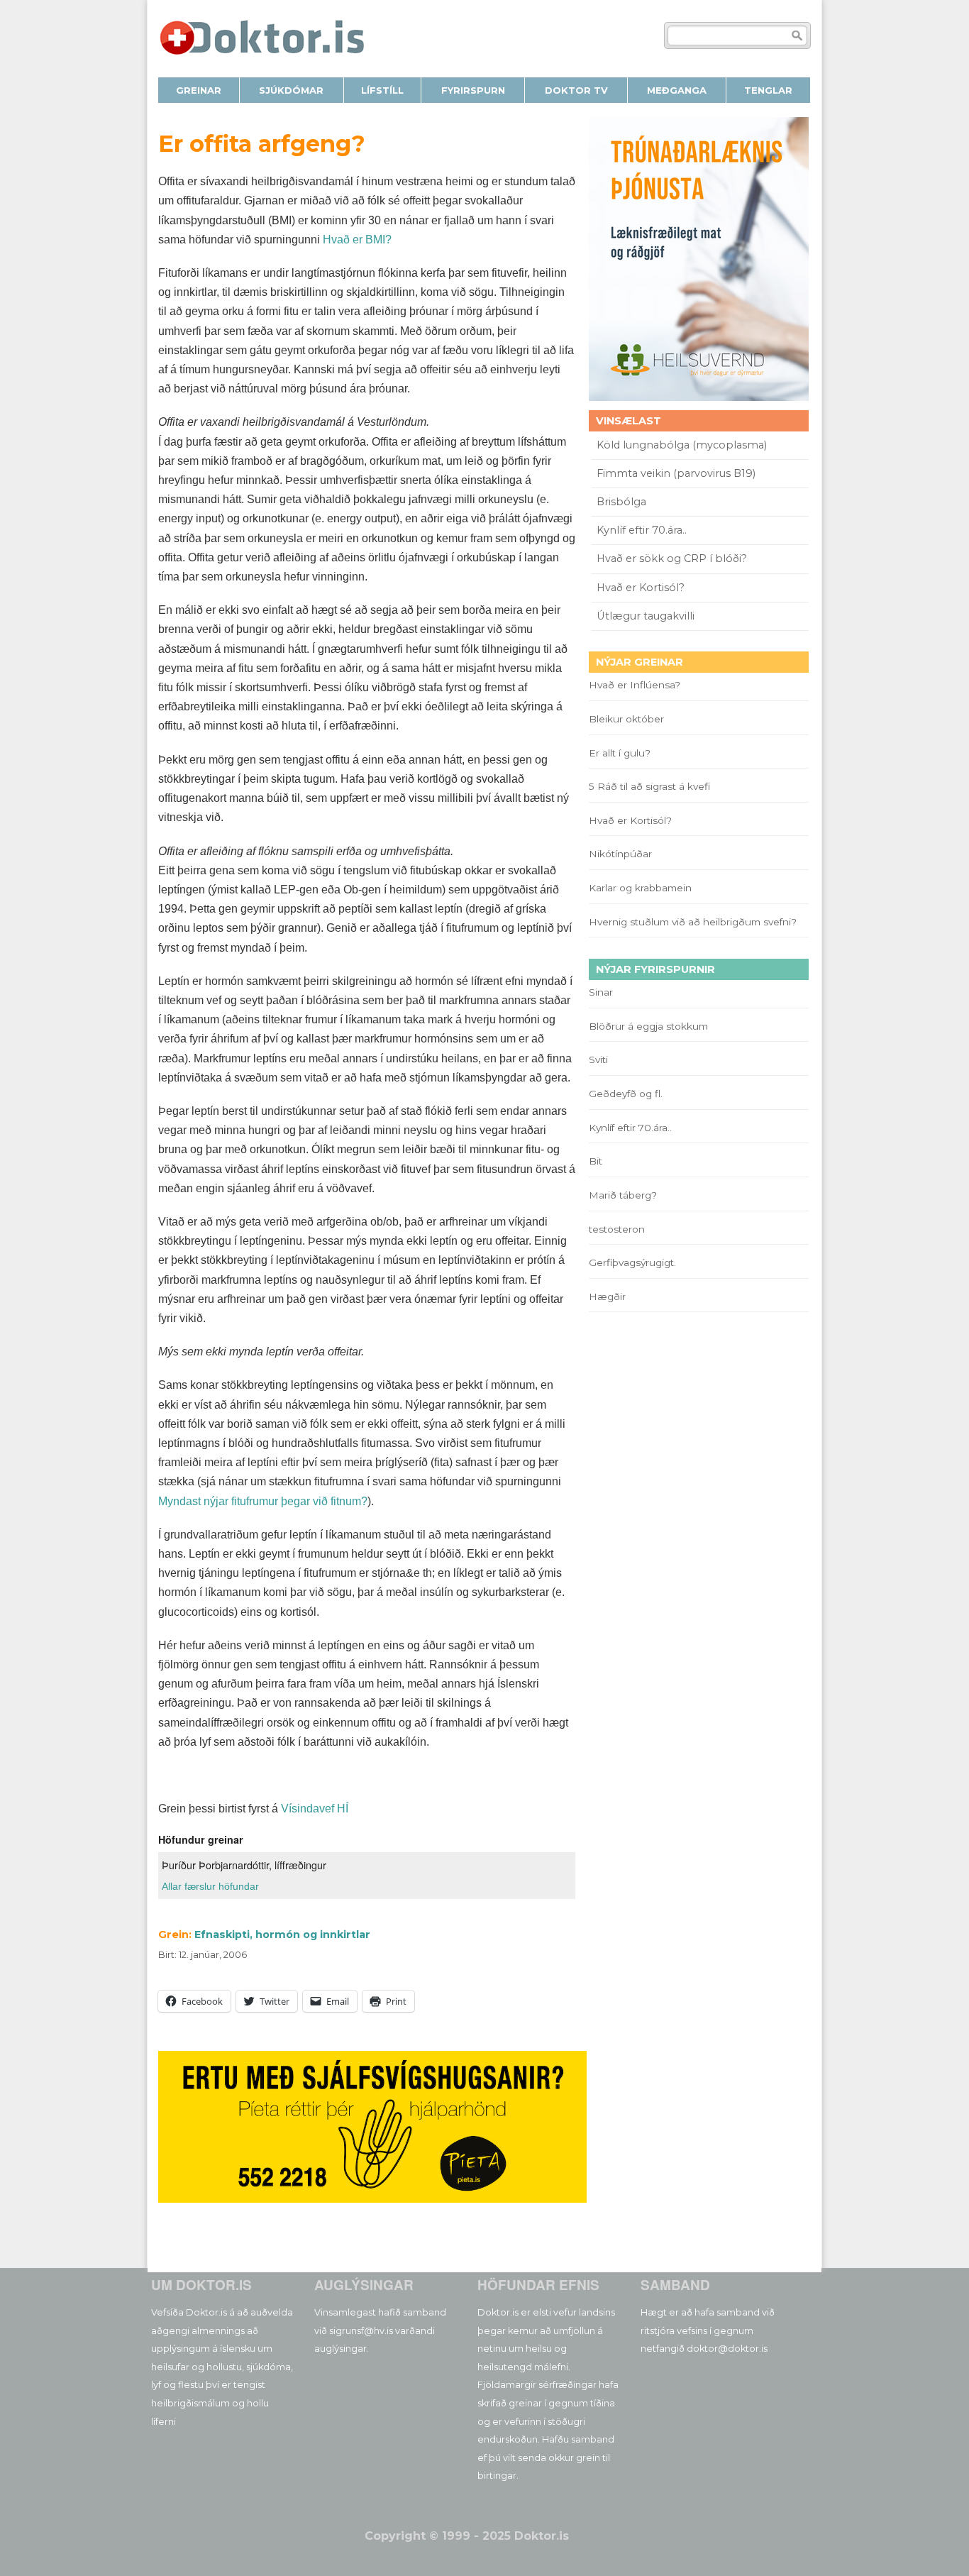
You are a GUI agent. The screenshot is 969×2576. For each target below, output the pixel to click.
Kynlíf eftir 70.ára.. (642, 530)
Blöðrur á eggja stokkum (648, 1026)
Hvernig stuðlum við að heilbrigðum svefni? (693, 922)
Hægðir (607, 1297)
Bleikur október (626, 719)
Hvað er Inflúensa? (635, 685)
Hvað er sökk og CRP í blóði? (672, 558)
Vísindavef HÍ (315, 1809)
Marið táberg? (623, 1195)
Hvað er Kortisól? (642, 588)
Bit (596, 1161)
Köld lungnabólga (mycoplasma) (682, 445)
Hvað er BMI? (357, 240)
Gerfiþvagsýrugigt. (632, 1262)
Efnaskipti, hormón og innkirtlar (282, 1934)
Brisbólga (621, 502)
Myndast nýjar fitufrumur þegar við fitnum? (263, 1501)
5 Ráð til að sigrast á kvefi (651, 786)
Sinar (601, 992)
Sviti (598, 1059)
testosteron (617, 1229)
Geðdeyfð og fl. (626, 1094)
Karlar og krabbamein (640, 888)
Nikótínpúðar (620, 854)
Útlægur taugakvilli (646, 616)
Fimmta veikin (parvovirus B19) (676, 473)
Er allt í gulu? (622, 753)
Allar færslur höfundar (210, 1886)
